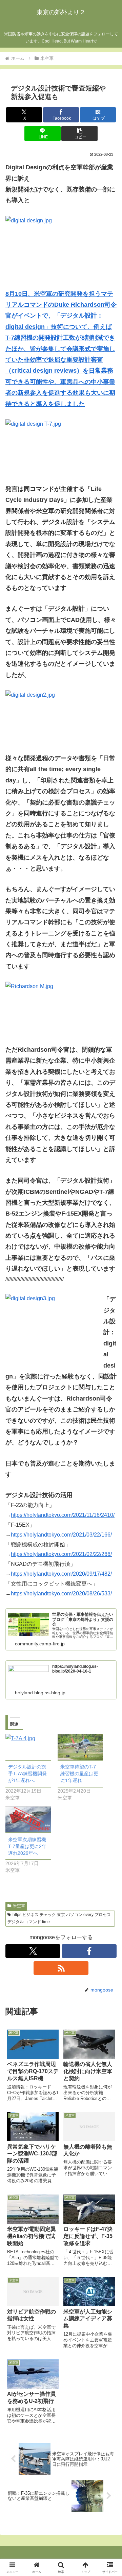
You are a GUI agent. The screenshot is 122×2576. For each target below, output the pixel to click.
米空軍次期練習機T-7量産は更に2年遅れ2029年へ (27, 1846)
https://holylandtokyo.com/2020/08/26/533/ (61, 1594)
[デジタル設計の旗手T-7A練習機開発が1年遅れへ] (28, 1747)
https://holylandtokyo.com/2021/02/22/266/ (61, 1554)
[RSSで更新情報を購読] (61, 1968)
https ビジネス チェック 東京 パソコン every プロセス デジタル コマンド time (59, 1918)
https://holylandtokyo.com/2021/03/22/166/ (61, 1535)
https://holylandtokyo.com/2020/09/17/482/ (61, 1574)
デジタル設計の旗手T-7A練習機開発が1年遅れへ (27, 1774)
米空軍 (19, 1906)
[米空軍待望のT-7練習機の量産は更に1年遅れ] (80, 1747)
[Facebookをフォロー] (89, 1951)
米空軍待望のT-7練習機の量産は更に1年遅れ (79, 1774)
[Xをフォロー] (33, 1951)
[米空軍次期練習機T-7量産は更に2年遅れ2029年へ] (28, 1820)
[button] (79, 133)
